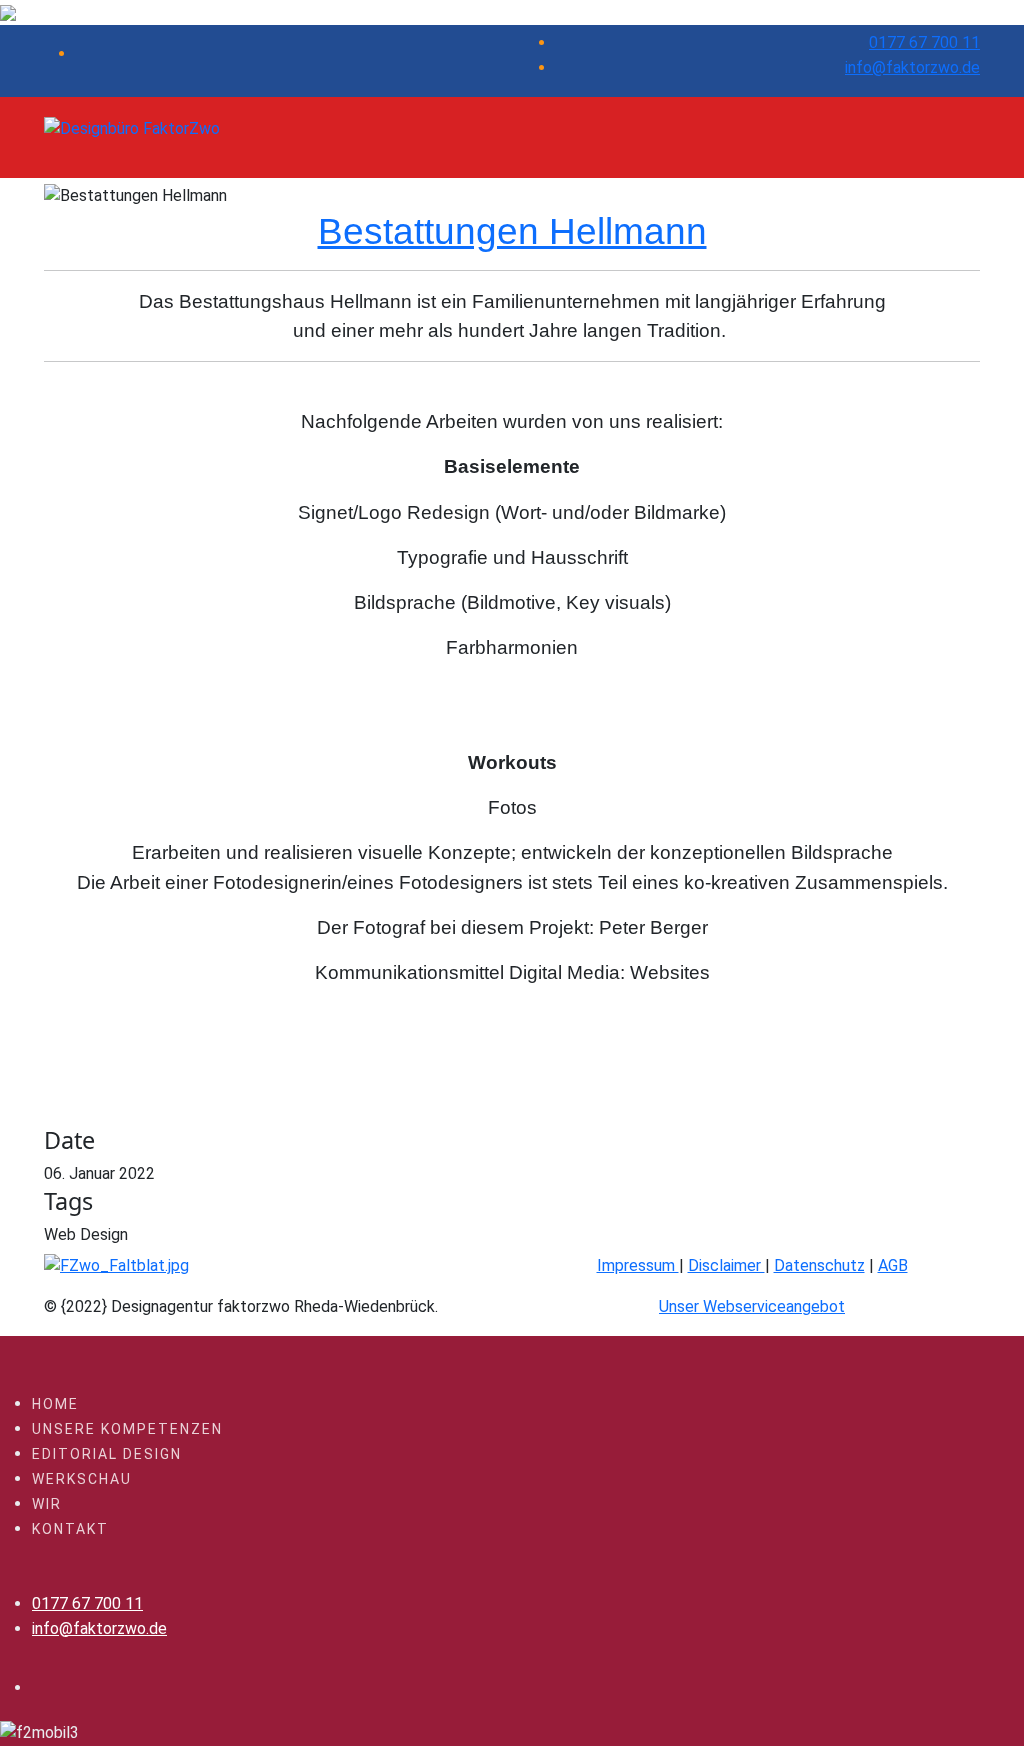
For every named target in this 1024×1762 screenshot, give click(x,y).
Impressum (638, 1265)
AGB (893, 1265)
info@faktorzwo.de (912, 67)
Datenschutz (819, 1265)
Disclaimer (726, 1265)
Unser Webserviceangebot (752, 1306)
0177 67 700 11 (924, 42)
